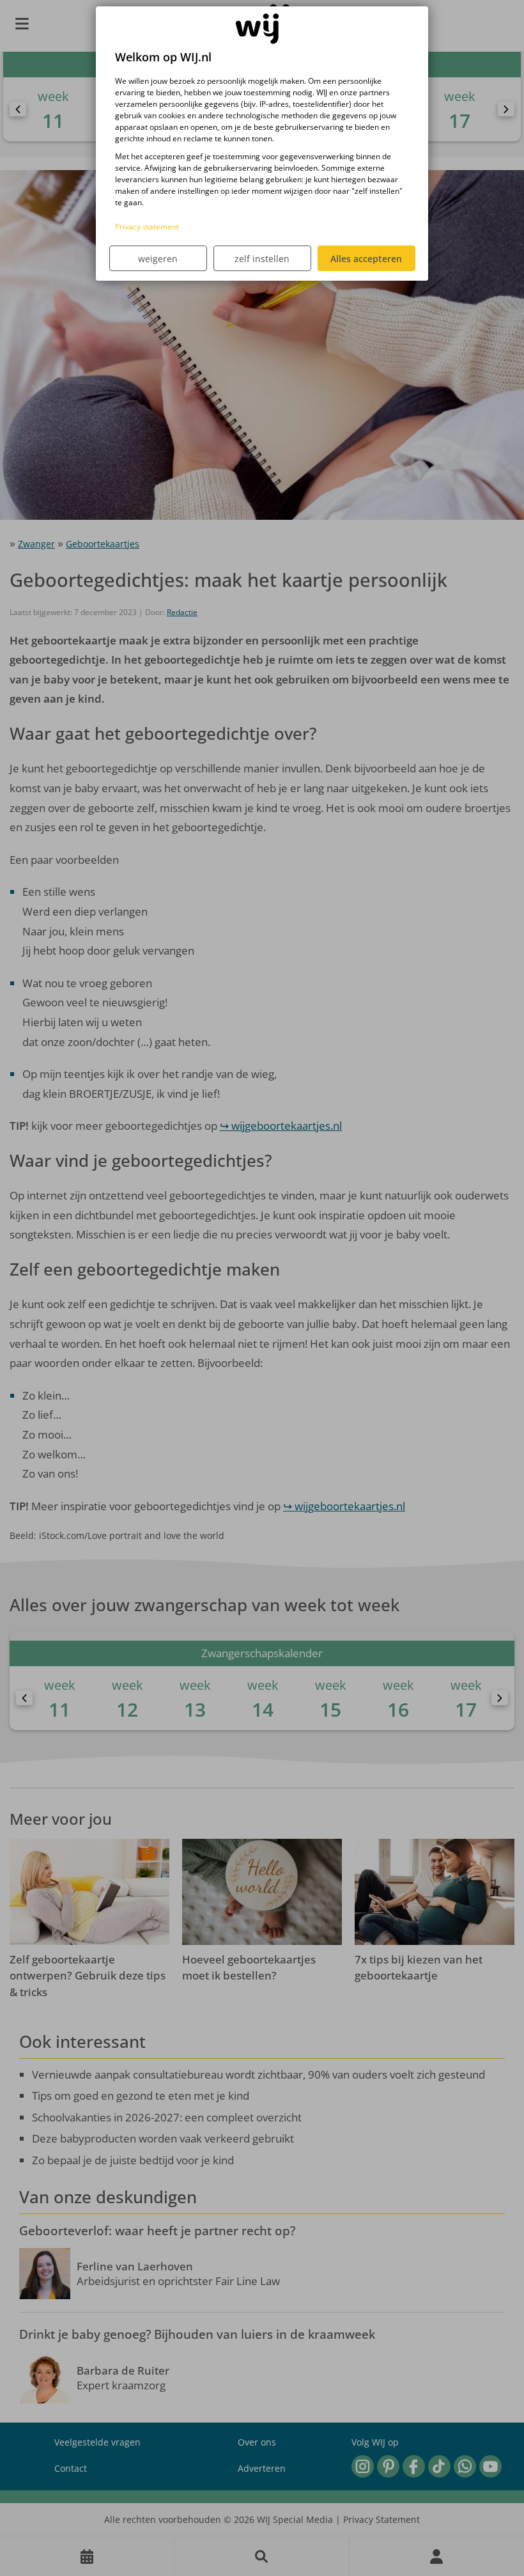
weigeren (158, 259)
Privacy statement (147, 227)
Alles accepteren (366, 259)
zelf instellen (262, 259)
